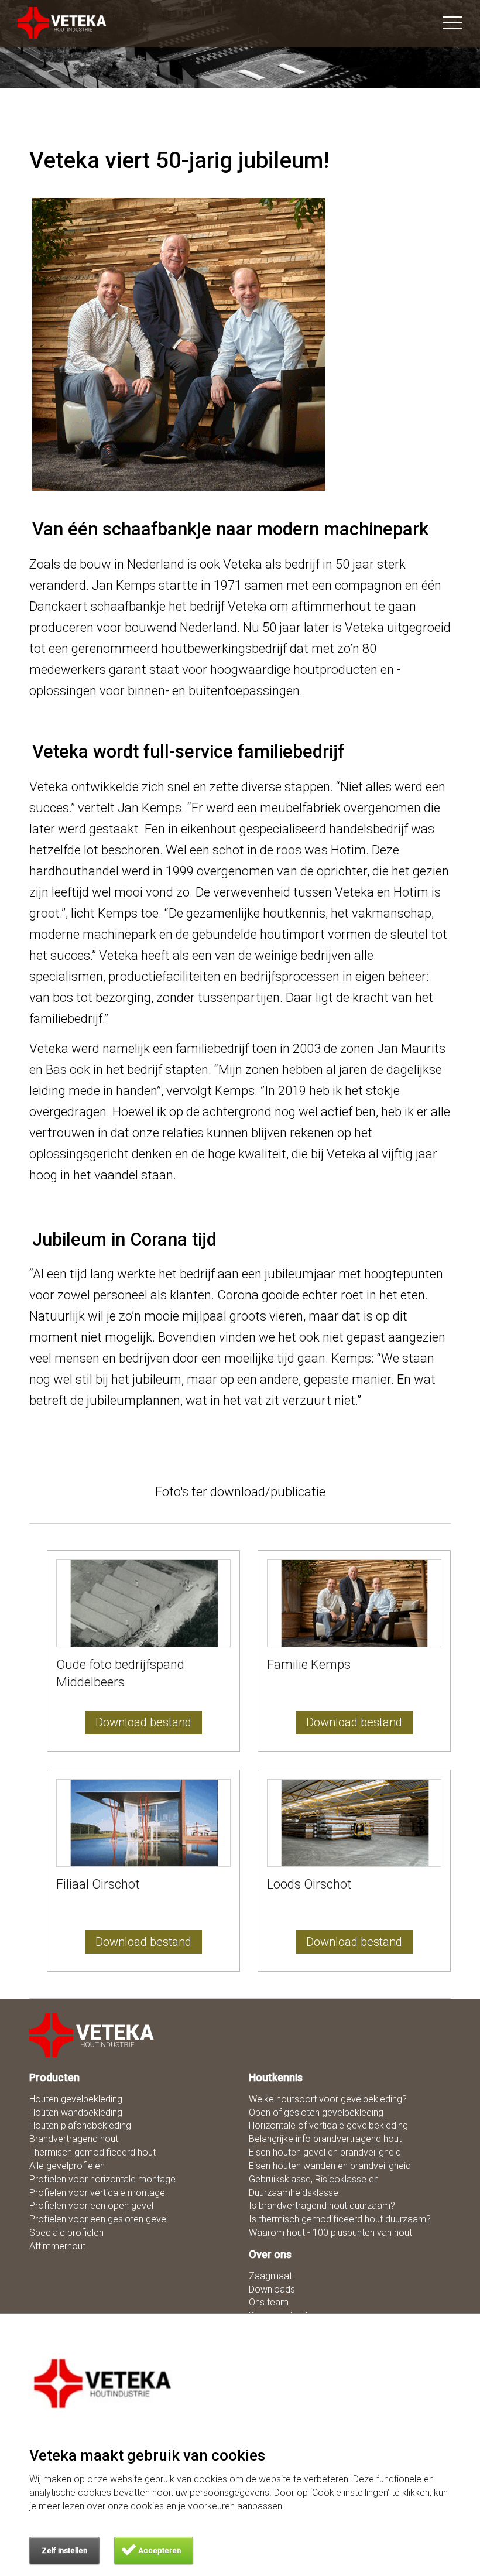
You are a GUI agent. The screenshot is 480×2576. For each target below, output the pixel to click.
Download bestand (143, 1722)
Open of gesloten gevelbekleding (316, 2113)
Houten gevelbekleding (76, 2099)
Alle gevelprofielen (67, 2166)
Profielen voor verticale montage (97, 2193)
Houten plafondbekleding (80, 2125)
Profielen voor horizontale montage (102, 2179)
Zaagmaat (270, 2276)
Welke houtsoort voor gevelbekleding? (328, 2099)
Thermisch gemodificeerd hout (92, 2152)
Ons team (269, 2302)
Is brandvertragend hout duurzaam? (322, 2206)
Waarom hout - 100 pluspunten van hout (330, 2233)
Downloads (272, 2289)
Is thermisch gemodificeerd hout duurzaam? (340, 2219)
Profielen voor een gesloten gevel (99, 2219)
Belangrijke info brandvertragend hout (325, 2139)
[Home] (92, 2035)
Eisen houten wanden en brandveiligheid (330, 2166)
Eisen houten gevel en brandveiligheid (325, 2152)
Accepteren (160, 2551)
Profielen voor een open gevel (91, 2206)
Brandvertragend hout (74, 2139)
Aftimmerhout (57, 2246)
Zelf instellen (64, 2551)
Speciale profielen (66, 2233)
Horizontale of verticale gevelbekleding (328, 2125)
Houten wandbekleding (76, 2113)
